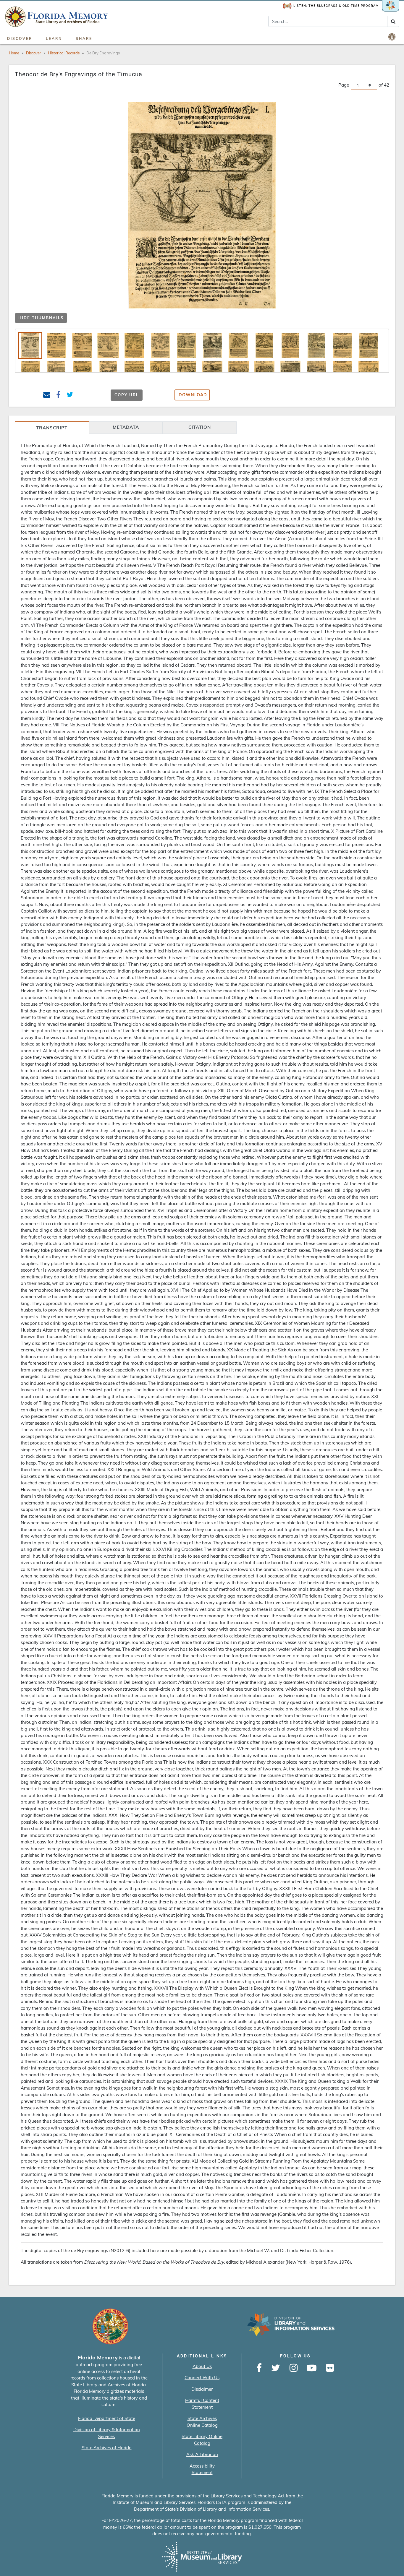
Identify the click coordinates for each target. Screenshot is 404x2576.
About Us (202, 2366)
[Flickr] (330, 2368)
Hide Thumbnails (41, 318)
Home (14, 53)
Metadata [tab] (126, 427)
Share (84, 39)
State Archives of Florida (107, 2448)
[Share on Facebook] (58, 396)
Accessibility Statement (202, 2469)
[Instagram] (294, 2368)
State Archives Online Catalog (202, 2422)
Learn (54, 39)
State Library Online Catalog (202, 2440)
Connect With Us (202, 2378)
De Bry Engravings (103, 53)
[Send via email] (47, 396)
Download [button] (193, 395)
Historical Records (64, 53)
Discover (20, 39)
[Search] (393, 21)
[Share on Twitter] (70, 396)
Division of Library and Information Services (224, 2509)
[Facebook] (259, 2368)
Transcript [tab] (52, 428)
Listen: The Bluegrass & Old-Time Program (336, 6)
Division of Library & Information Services (107, 2433)
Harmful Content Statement (202, 2404)
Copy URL (127, 395)
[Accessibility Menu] (392, 37)
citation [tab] (200, 427)
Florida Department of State (107, 2418)
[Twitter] (276, 2368)
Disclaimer (202, 2389)
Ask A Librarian (202, 2454)
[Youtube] (312, 2368)
